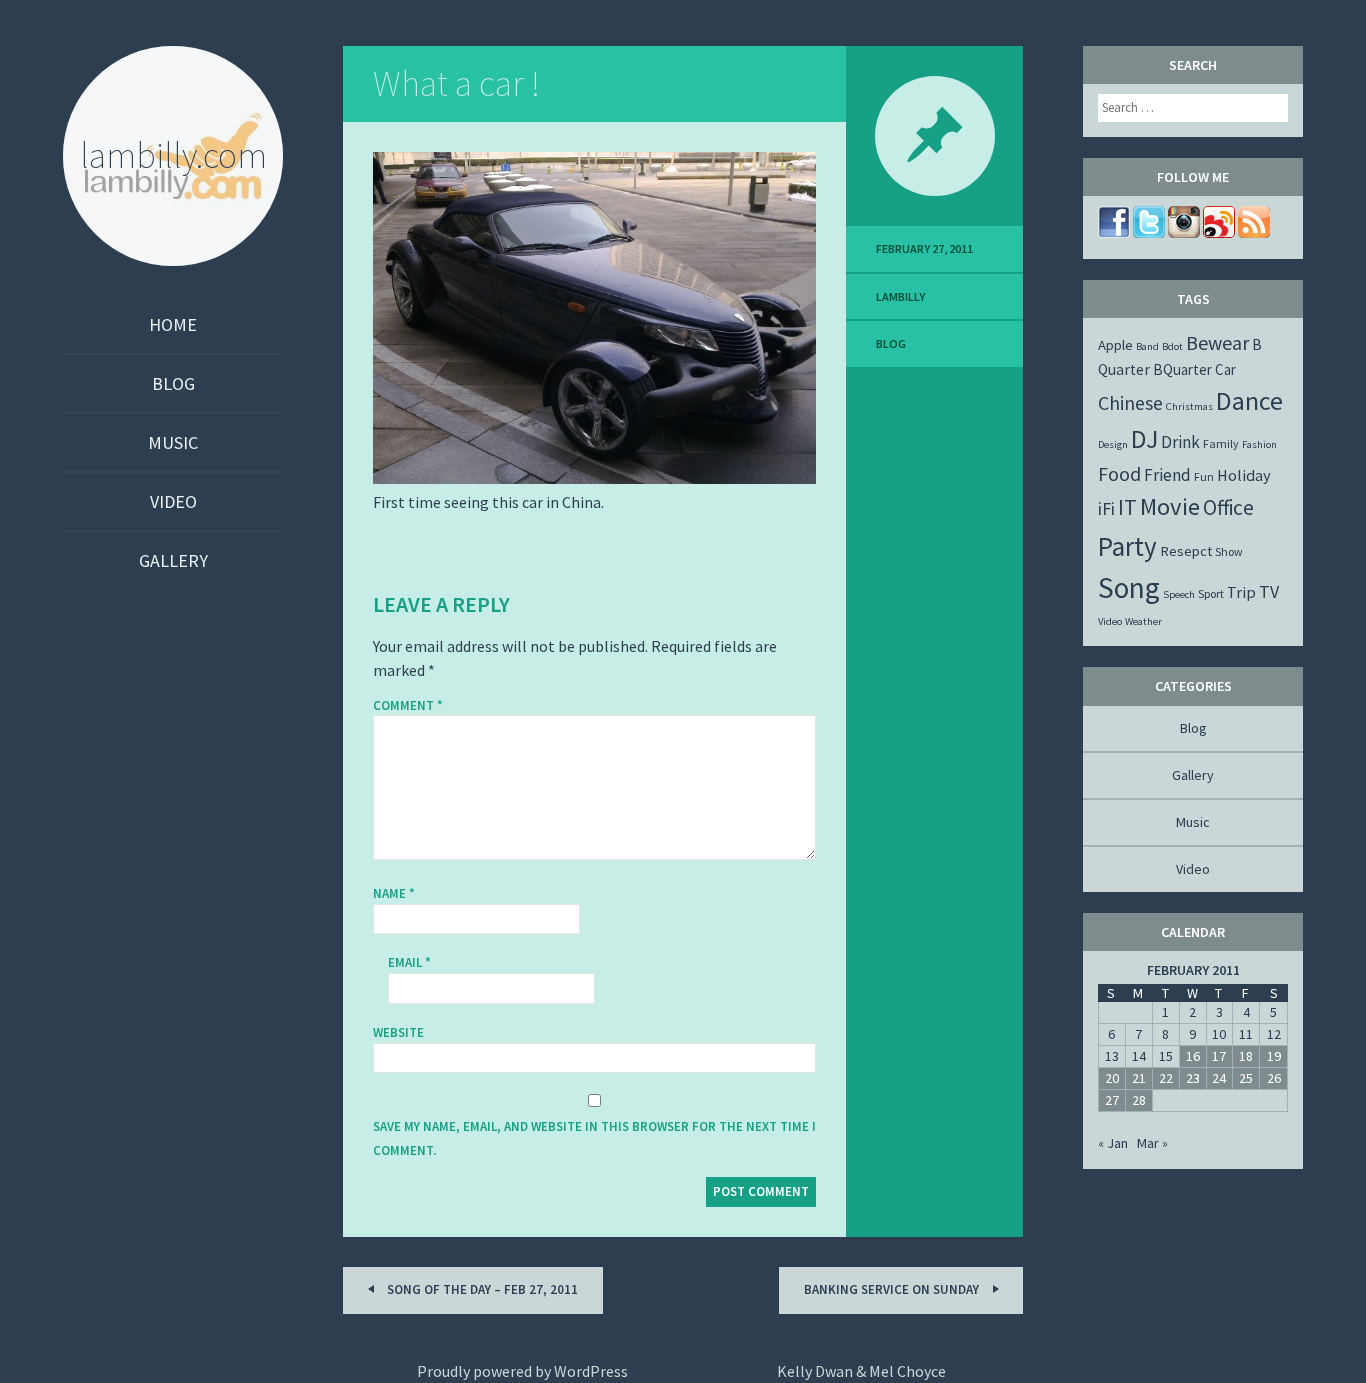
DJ (1144, 439)
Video (173, 501)
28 (1139, 1100)
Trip (1241, 592)
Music (173, 442)
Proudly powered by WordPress (522, 1371)
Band (1147, 346)
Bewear (1217, 342)
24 (1219, 1078)
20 (1112, 1078)
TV (1269, 591)
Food (1119, 473)
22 (1166, 1078)
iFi (1106, 508)
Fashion (1259, 444)
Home (173, 324)
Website (398, 1032)
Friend (1167, 475)
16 (1193, 1056)
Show (1229, 551)
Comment (408, 706)
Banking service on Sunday (893, 1289)
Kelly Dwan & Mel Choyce (861, 1371)
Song (1129, 587)
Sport (1211, 593)
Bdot (1172, 346)
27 (1112, 1100)
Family (1221, 443)
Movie (1170, 506)
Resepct (1186, 551)
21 (1139, 1078)
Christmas (1189, 406)
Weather (1143, 621)
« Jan (1113, 1143)
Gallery (173, 560)
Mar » (1152, 1143)
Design (1113, 444)
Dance (1249, 400)
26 (1274, 1078)
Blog (173, 383)
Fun (1204, 476)
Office (1228, 507)
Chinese (1130, 402)
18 (1246, 1056)
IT (1127, 507)
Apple (1115, 345)
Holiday (1244, 475)
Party (1127, 546)
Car (1225, 369)
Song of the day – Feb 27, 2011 (481, 1289)
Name (394, 893)
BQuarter (1182, 369)
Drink (1180, 442)
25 (1246, 1078)
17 (1219, 1056)
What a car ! (456, 83)
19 (1274, 1056)
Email (409, 962)
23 (1193, 1078)
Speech (1179, 594)
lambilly (900, 296)
